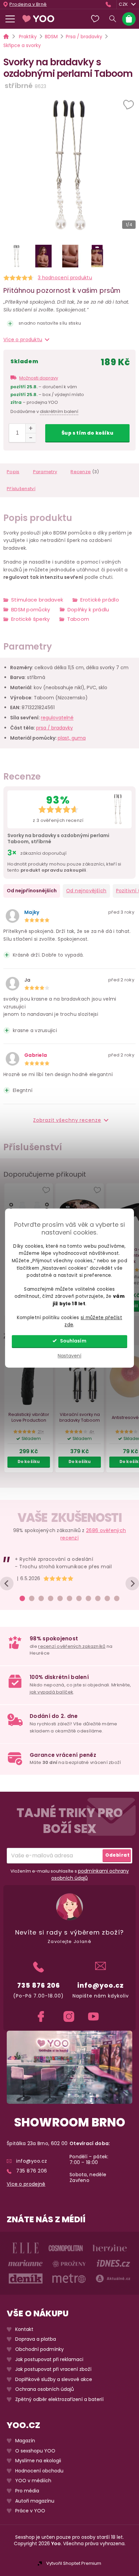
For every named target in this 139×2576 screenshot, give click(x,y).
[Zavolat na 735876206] (110, 4)
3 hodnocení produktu (65, 278)
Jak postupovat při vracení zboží (53, 2370)
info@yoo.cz (101, 1985)
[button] (129, 105)
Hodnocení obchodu (39, 2471)
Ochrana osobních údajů (45, 2390)
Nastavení (69, 1356)
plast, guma (72, 738)
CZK (123, 4)
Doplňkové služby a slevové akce (54, 2379)
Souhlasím (73, 1341)
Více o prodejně (26, 2184)
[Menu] (10, 19)
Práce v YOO (30, 2511)
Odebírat (117, 1855)
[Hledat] (113, 19)
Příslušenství (21, 489)
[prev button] (7, 1584)
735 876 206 (39, 1985)
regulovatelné (57, 718)
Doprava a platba (36, 2340)
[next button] (132, 1584)
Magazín (25, 2441)
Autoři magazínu (35, 2501)
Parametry (45, 472)
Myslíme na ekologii (38, 2461)
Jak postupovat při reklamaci (49, 2360)
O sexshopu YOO (35, 2451)
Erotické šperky (31, 619)
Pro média (27, 2491)
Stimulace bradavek (37, 600)
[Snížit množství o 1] (31, 438)
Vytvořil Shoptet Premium (74, 2563)
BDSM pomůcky (31, 609)
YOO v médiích (33, 2481)
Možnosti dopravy (39, 378)
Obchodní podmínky (39, 2349)
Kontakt (24, 2329)
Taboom (78, 619)
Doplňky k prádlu (88, 609)
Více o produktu (23, 340)
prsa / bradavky (54, 728)
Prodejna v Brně (28, 4)
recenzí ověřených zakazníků (72, 1646)
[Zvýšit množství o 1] (31, 428)
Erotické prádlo (100, 600)
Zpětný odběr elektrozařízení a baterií (59, 2399)
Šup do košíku (87, 433)
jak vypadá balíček (51, 1692)
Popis (13, 472)
